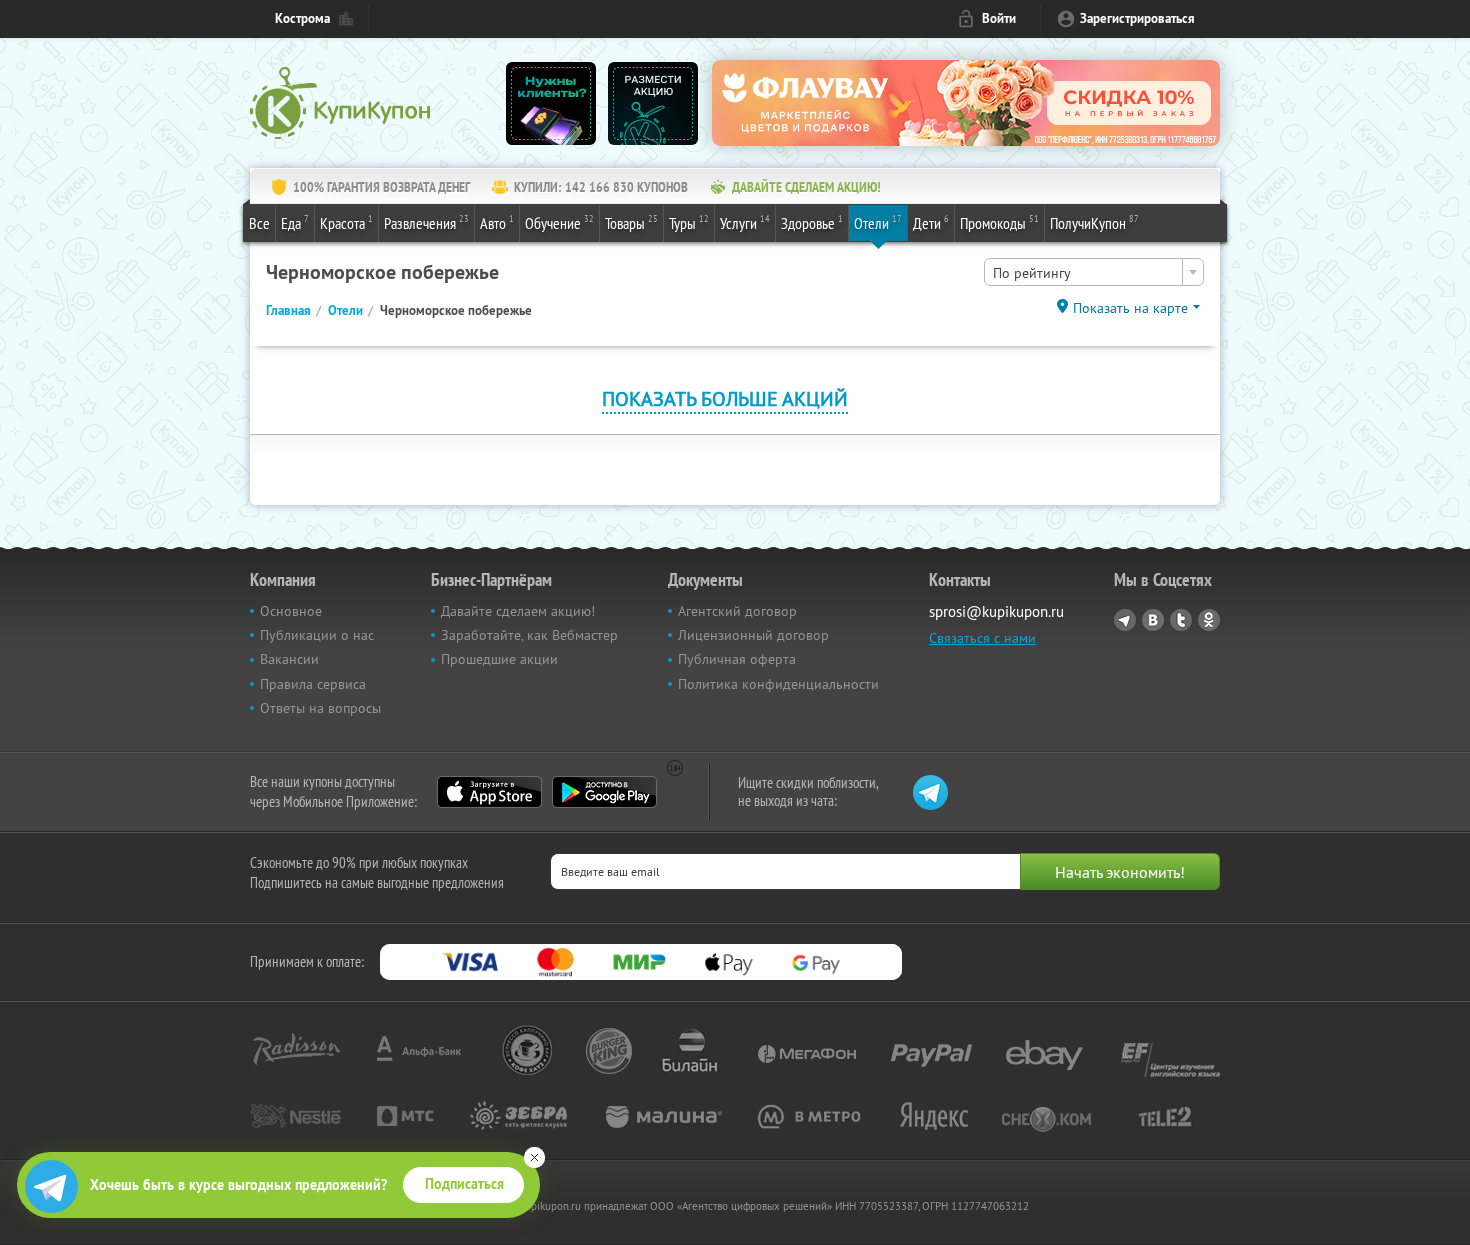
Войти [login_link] (999, 18)
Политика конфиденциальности (778, 684)
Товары (631, 222)
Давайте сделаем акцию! (518, 611)
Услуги (745, 222)
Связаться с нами (982, 638)
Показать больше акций (725, 398)
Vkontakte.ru (1153, 620)
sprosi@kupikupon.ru (996, 611)
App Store (489, 792)
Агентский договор (737, 611)
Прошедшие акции (499, 659)
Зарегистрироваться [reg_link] (1137, 18)
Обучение (559, 222)
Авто (497, 222)
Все (259, 223)
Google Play (604, 792)
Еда (295, 222)
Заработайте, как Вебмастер (529, 635)
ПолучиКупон (1094, 222)
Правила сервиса (313, 684)
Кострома (302, 18)
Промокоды (999, 222)
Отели (878, 222)
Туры (689, 222)
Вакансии (289, 659)
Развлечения (426, 222)
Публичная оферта (737, 659)
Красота (346, 222)
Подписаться (464, 1184)
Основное (291, 611)
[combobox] (1094, 272)
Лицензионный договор (753, 635)
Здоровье (812, 222)
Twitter (1181, 620)
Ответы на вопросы (320, 708)
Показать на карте (1130, 308)
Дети (931, 222)
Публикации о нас (317, 635)
